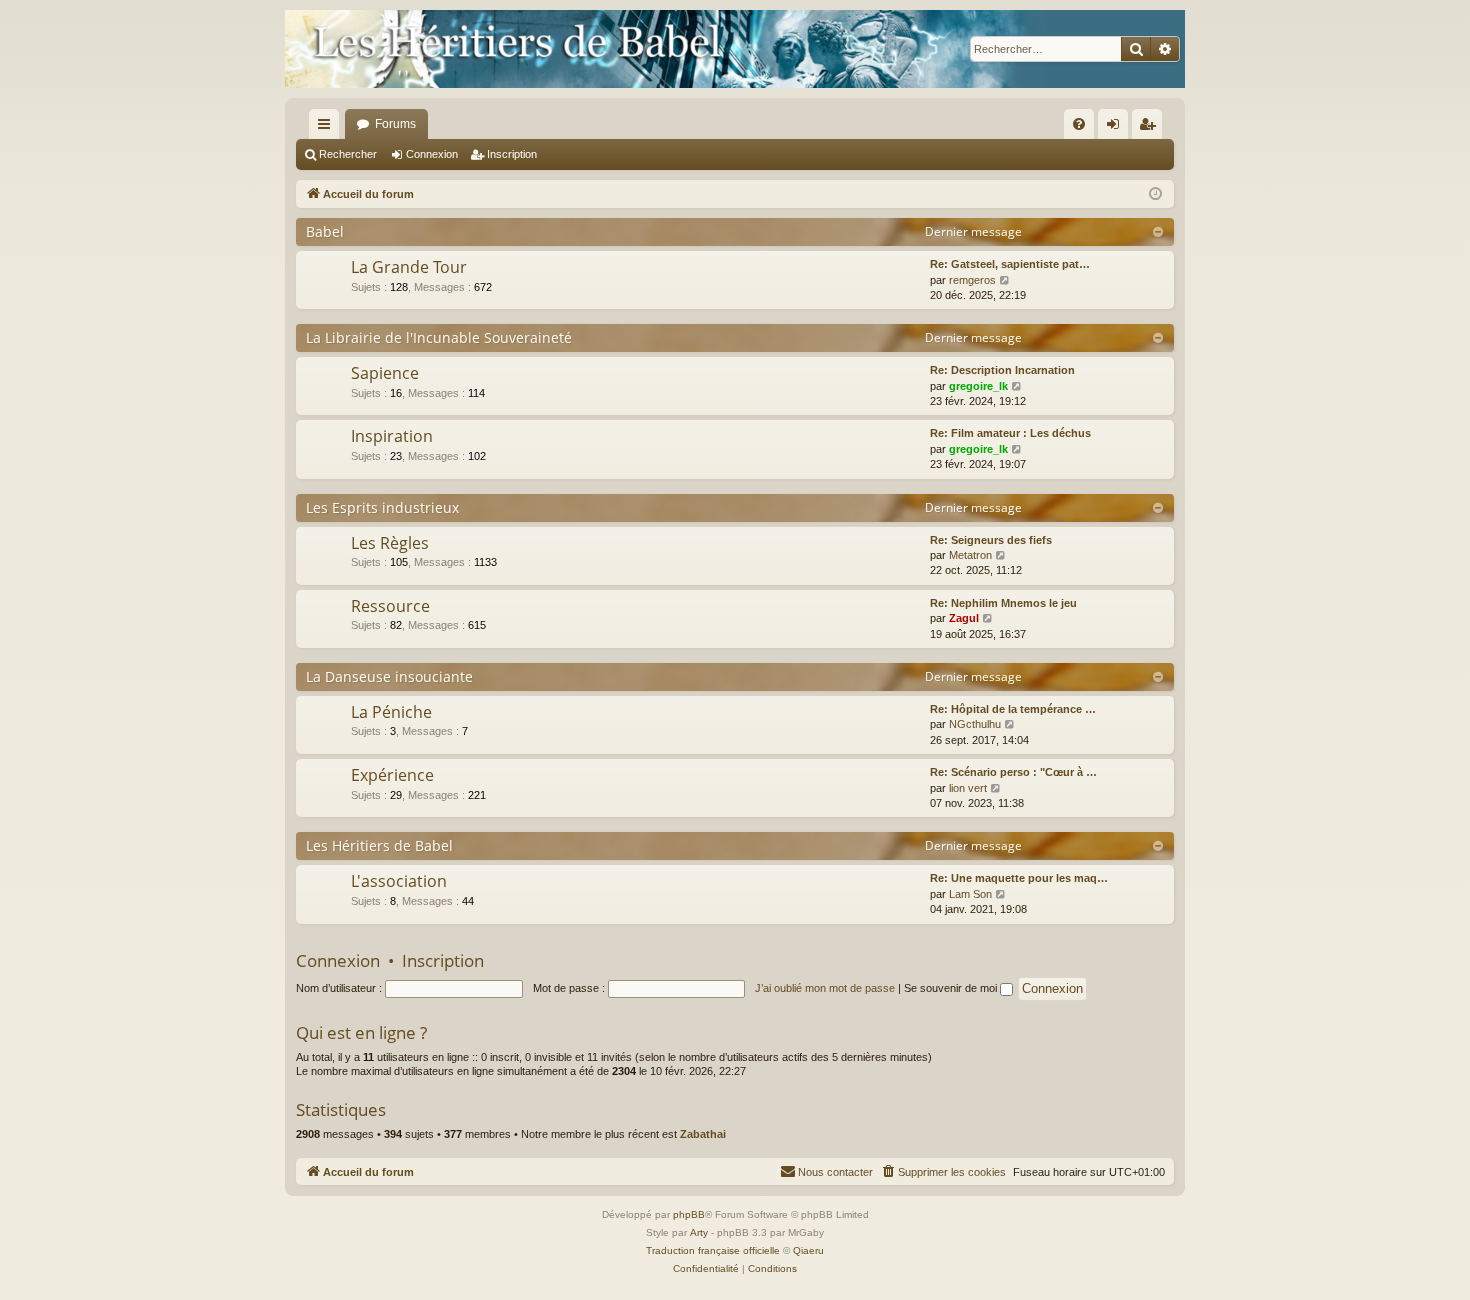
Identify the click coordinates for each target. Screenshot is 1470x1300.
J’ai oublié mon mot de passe (825, 988)
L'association (399, 881)
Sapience (385, 373)
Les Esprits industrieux (382, 507)
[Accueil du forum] (735, 49)
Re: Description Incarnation (1002, 370)
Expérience (392, 775)
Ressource (390, 606)
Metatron (970, 555)
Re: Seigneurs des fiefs (991, 540)
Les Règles (390, 543)
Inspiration (392, 436)
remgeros (972, 280)
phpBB (689, 1214)
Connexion (432, 154)
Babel (325, 231)
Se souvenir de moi (952, 988)
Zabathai (703, 1134)
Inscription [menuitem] (1151, 128)
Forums (395, 124)
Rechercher (348, 154)
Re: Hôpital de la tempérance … (1013, 709)
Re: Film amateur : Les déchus (1010, 433)
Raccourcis (328, 128)
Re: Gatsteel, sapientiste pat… (1010, 264)
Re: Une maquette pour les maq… (1019, 878)
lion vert (968, 788)
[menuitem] (1079, 124)
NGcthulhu (975, 724)
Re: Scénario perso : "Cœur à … (1013, 772)
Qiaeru (808, 1250)
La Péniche (391, 712)
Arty (699, 1232)
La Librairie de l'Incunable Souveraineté (439, 337)
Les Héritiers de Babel (379, 845)
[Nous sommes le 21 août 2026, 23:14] (1155, 194)
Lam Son (970, 894)
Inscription (512, 154)
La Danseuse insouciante (389, 676)
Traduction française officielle (713, 1250)
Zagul (964, 618)
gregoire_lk (978, 386)
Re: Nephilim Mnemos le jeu (1003, 603)
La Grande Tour (409, 267)
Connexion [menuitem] (1117, 128)
